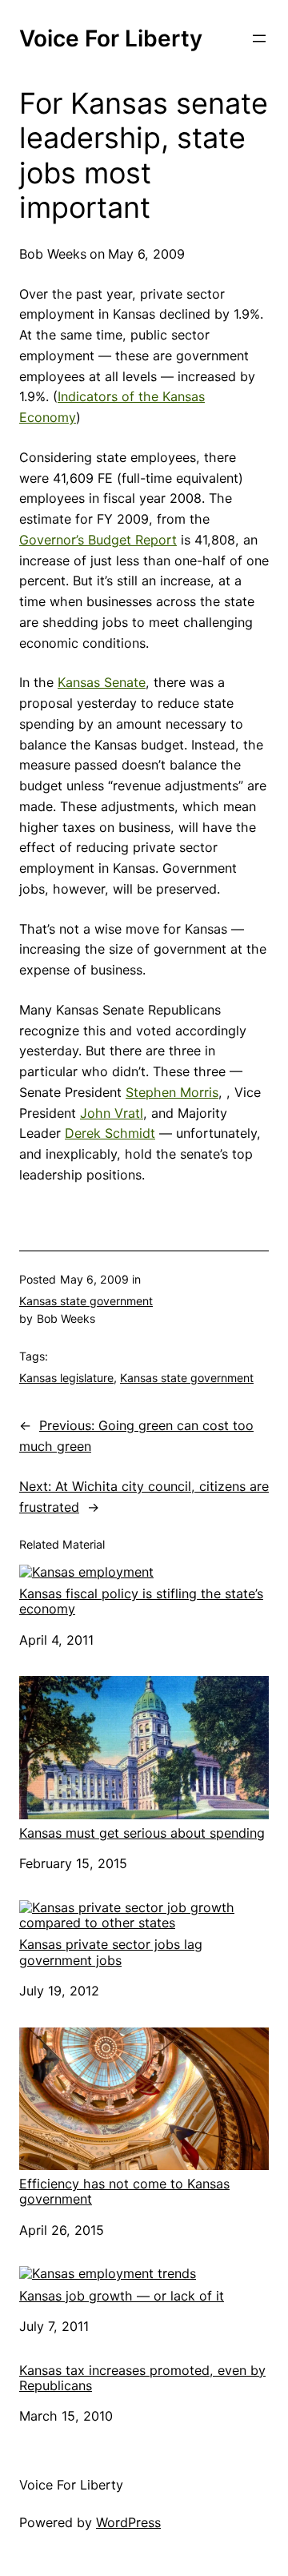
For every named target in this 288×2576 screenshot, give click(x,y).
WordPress (128, 2522)
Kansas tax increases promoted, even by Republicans (142, 2378)
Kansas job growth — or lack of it (122, 2296)
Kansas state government (86, 1301)
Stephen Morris (172, 1092)
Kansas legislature (66, 1378)
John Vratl (112, 1113)
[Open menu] (259, 38)
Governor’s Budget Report (98, 540)
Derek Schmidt (110, 1133)
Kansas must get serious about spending (142, 1833)
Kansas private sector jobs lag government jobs (111, 1952)
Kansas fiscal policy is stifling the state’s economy (141, 1601)
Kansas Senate (102, 682)
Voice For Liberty (111, 38)
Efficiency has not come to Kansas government (124, 2191)
